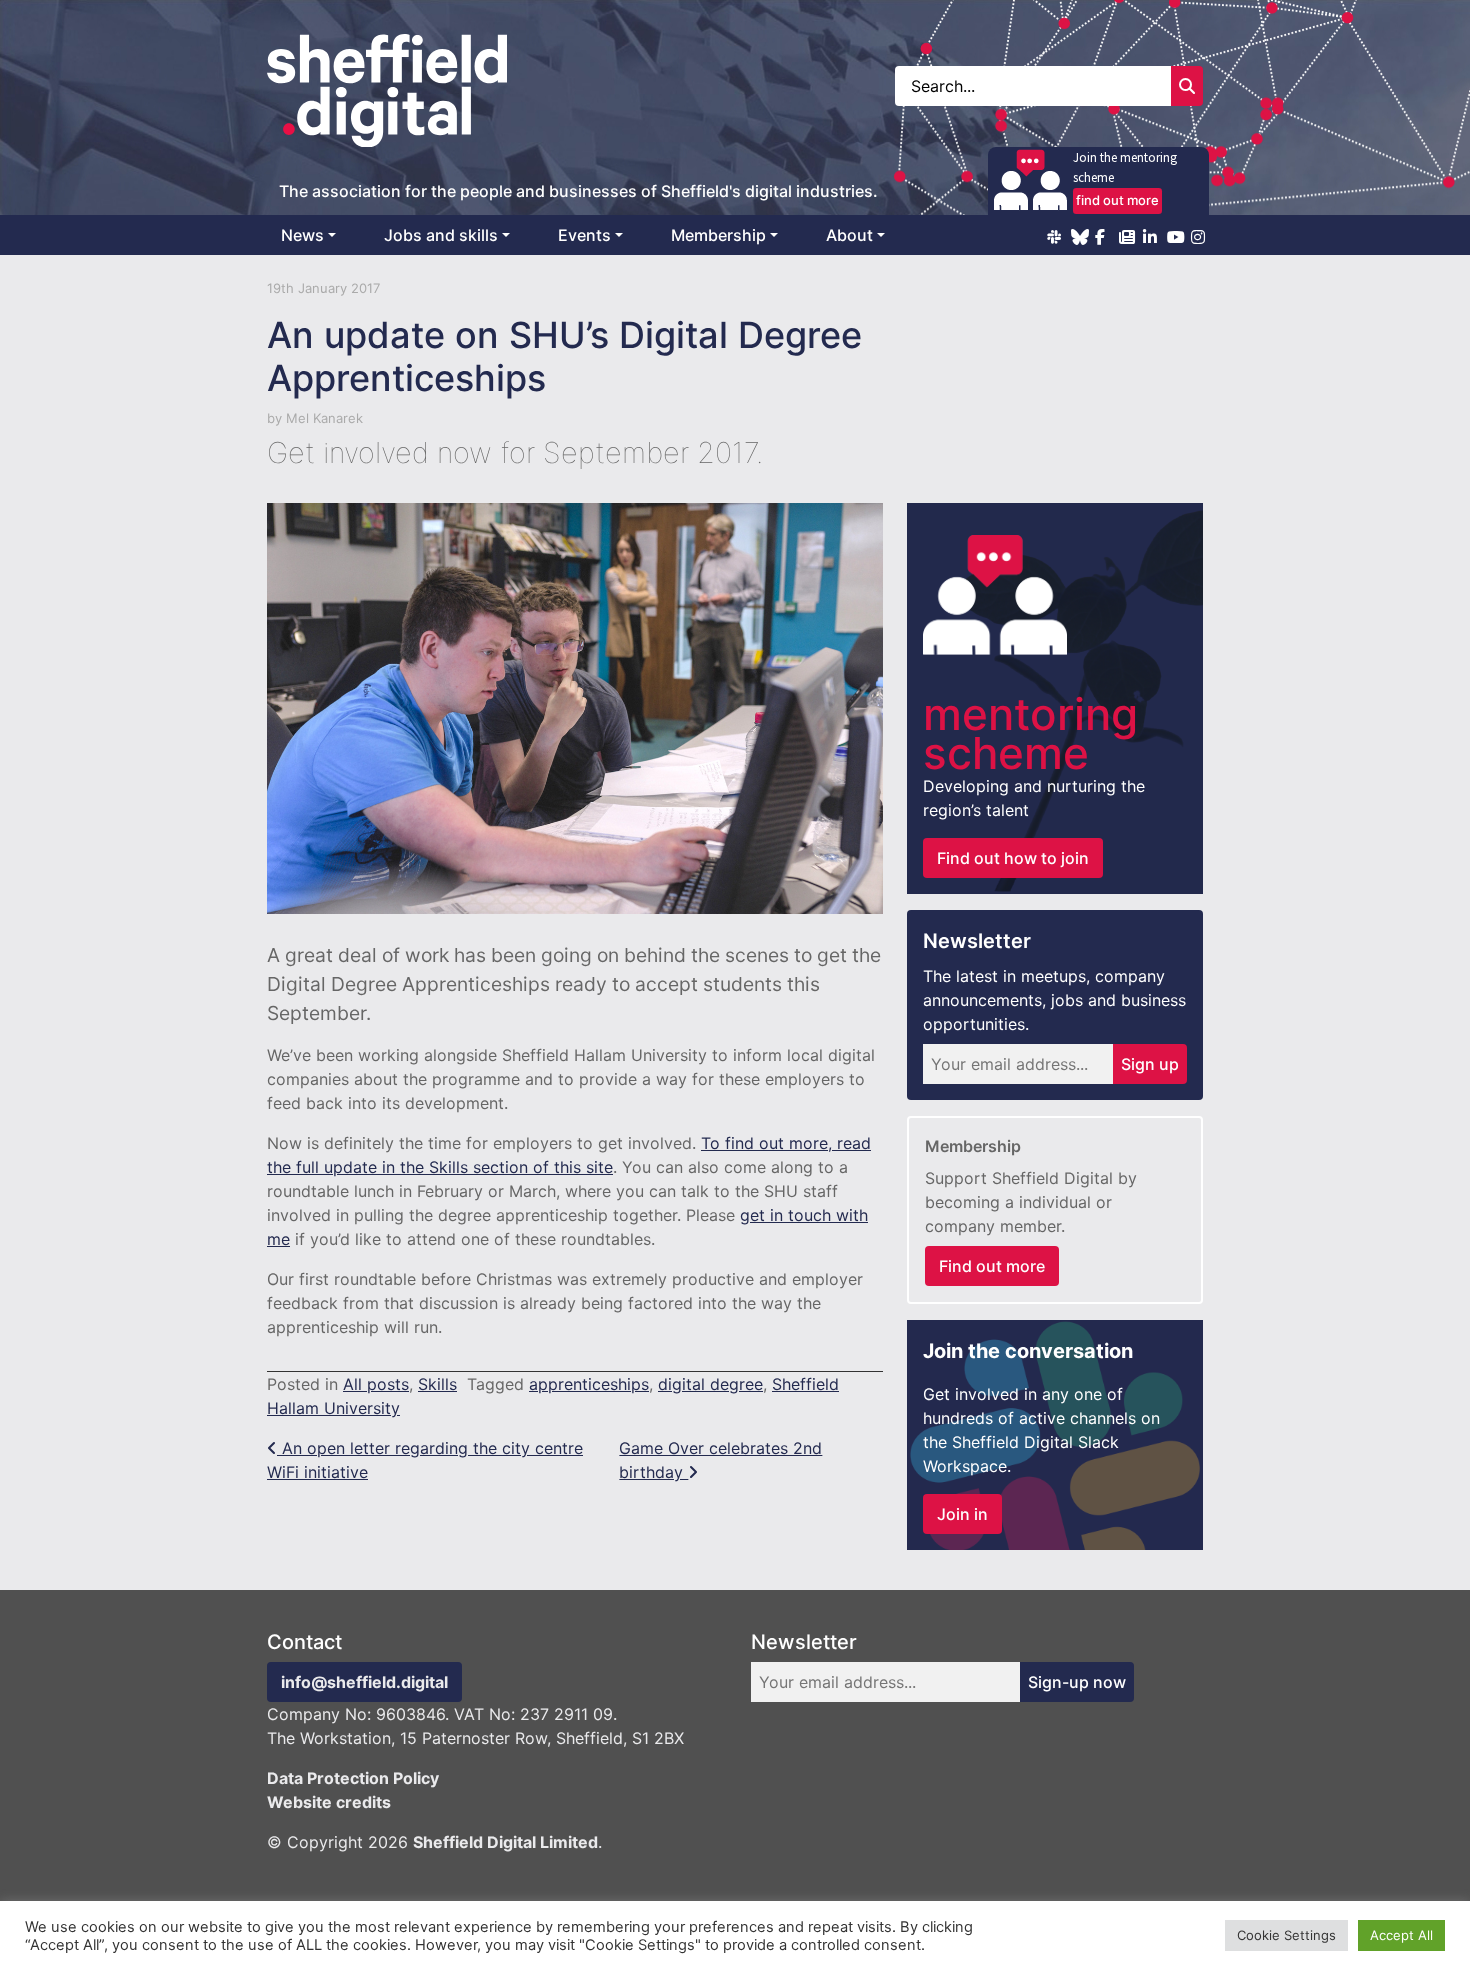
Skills (437, 1384)
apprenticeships (589, 1384)
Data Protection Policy (353, 1778)
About (849, 235)
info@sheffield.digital (364, 1682)
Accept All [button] (1401, 1935)
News (302, 235)
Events (584, 235)
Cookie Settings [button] (1286, 1935)
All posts (376, 1384)
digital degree (710, 1384)
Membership (718, 235)
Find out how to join (1013, 858)
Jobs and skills (441, 235)
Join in (962, 1514)
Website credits (329, 1802)
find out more (1117, 200)
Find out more (992, 1266)
